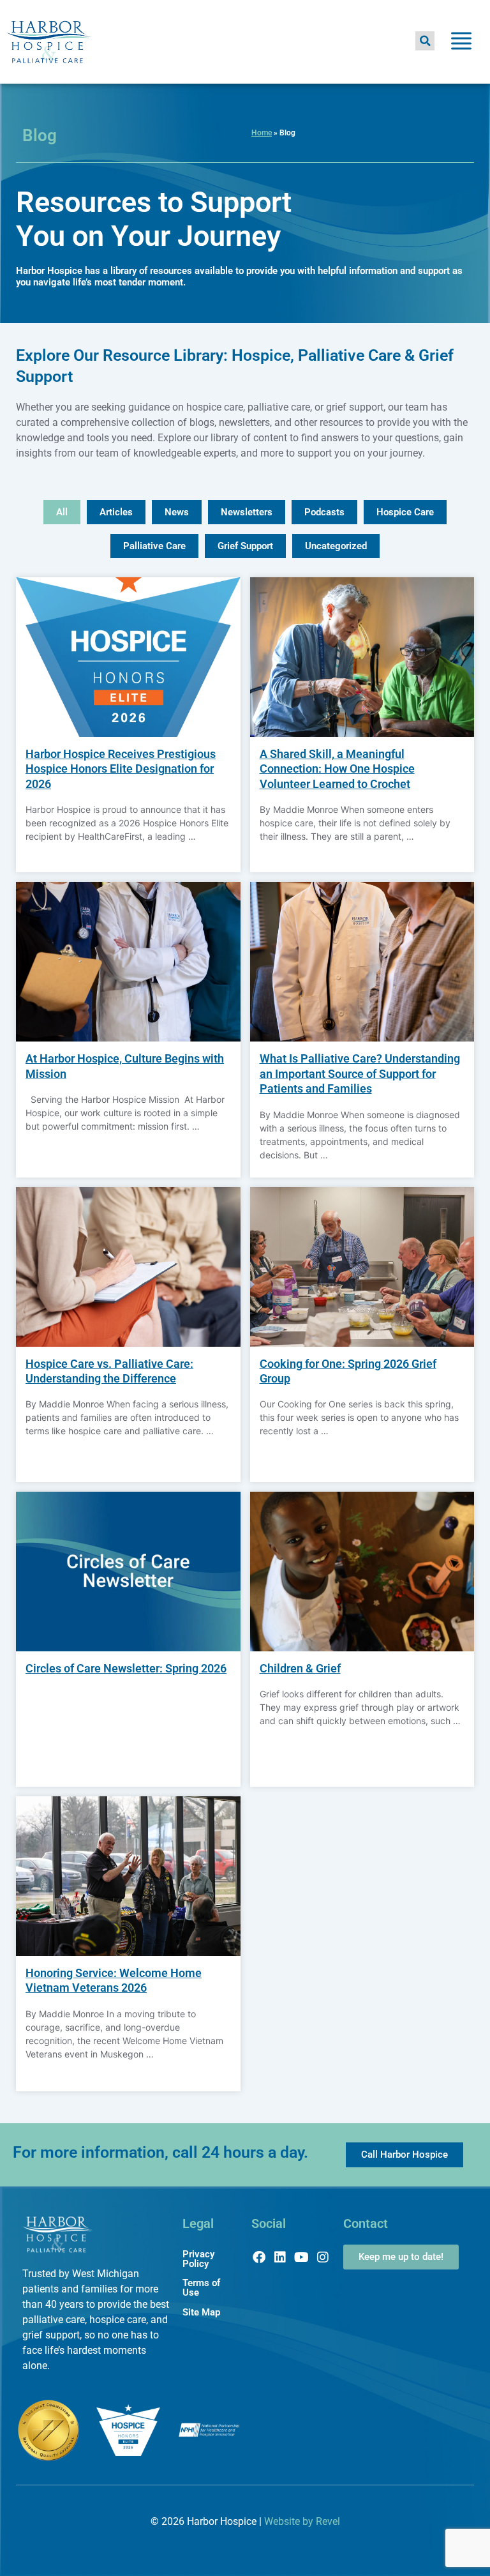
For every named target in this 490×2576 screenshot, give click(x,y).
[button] (425, 41)
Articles (116, 512)
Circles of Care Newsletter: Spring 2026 (126, 1668)
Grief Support (245, 546)
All (62, 512)
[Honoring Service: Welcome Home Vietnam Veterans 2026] (128, 1876)
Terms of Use (201, 2288)
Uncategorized (336, 546)
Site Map (201, 2312)
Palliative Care (154, 546)
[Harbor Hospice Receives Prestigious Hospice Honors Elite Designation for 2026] (128, 657)
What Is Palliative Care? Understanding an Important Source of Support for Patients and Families (360, 1073)
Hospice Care (405, 512)
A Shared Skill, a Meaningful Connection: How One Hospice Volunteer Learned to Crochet (337, 769)
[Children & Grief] (362, 1572)
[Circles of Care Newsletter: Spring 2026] (128, 1572)
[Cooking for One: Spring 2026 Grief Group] (362, 1267)
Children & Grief (300, 1668)
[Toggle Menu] (461, 43)
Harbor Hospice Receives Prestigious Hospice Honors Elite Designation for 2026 (121, 769)
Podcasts (324, 512)
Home (262, 133)
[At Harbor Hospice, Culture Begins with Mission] (128, 962)
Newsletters (247, 512)
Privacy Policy (198, 2259)
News (177, 512)
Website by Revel (302, 2521)
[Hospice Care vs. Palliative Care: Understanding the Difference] (128, 1267)
